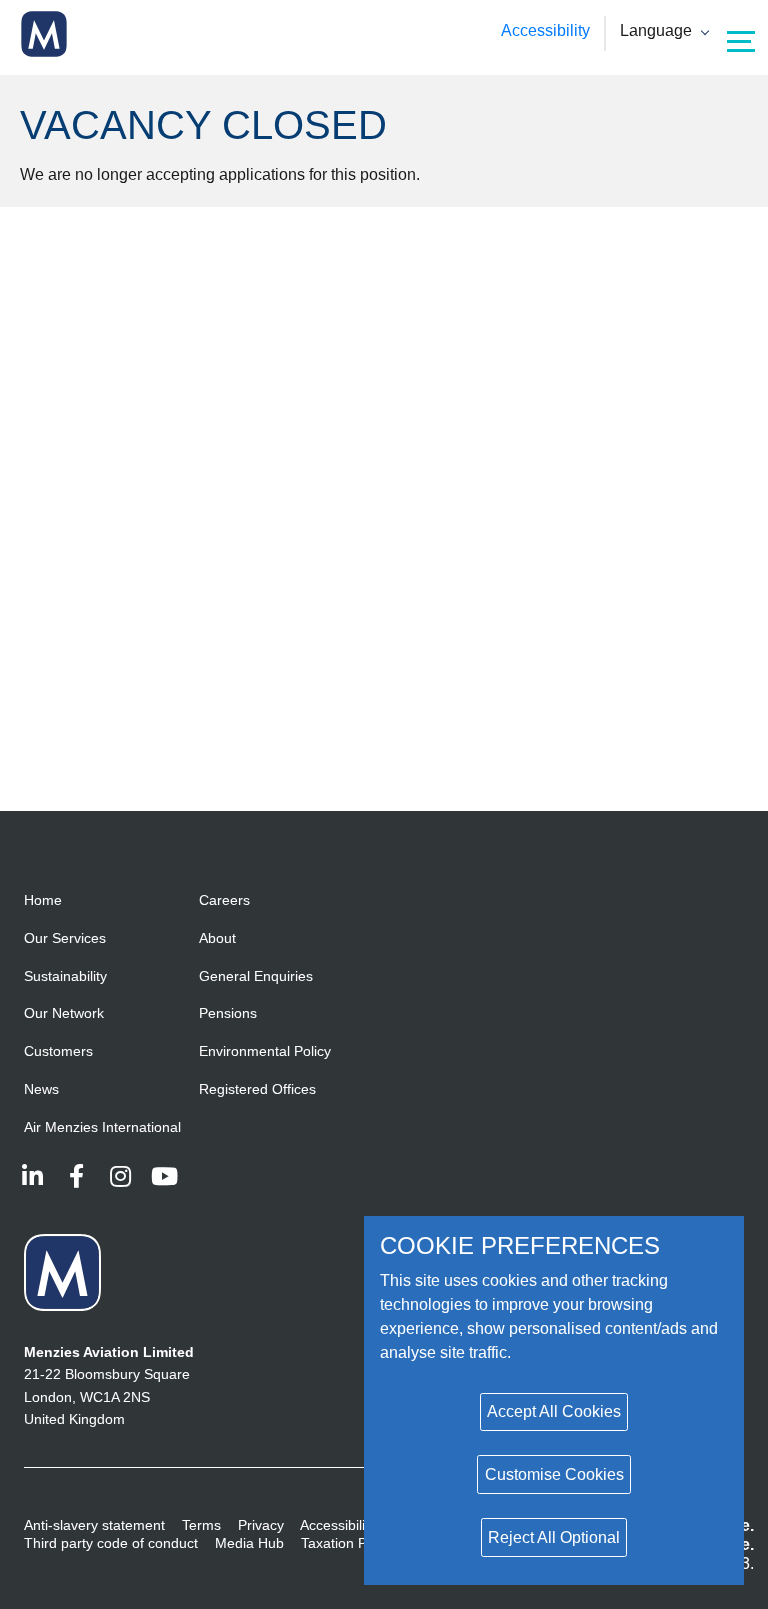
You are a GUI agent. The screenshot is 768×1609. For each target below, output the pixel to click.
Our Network (64, 1013)
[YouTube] (164, 1176)
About (217, 938)
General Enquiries (256, 976)
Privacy (261, 1525)
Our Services (65, 938)
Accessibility (545, 30)
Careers (224, 900)
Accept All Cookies (554, 1411)
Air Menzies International (102, 1127)
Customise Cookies (554, 1474)
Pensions (228, 1013)
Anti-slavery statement (94, 1525)
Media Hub (249, 1543)
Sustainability (65, 976)
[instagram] (120, 1176)
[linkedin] (32, 1176)
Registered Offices (257, 1089)
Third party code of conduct (111, 1543)
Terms (201, 1525)
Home (43, 900)
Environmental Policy (265, 1051)
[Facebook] (76, 1176)
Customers (58, 1051)
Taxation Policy (348, 1543)
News (41, 1089)
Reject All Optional (554, 1537)
